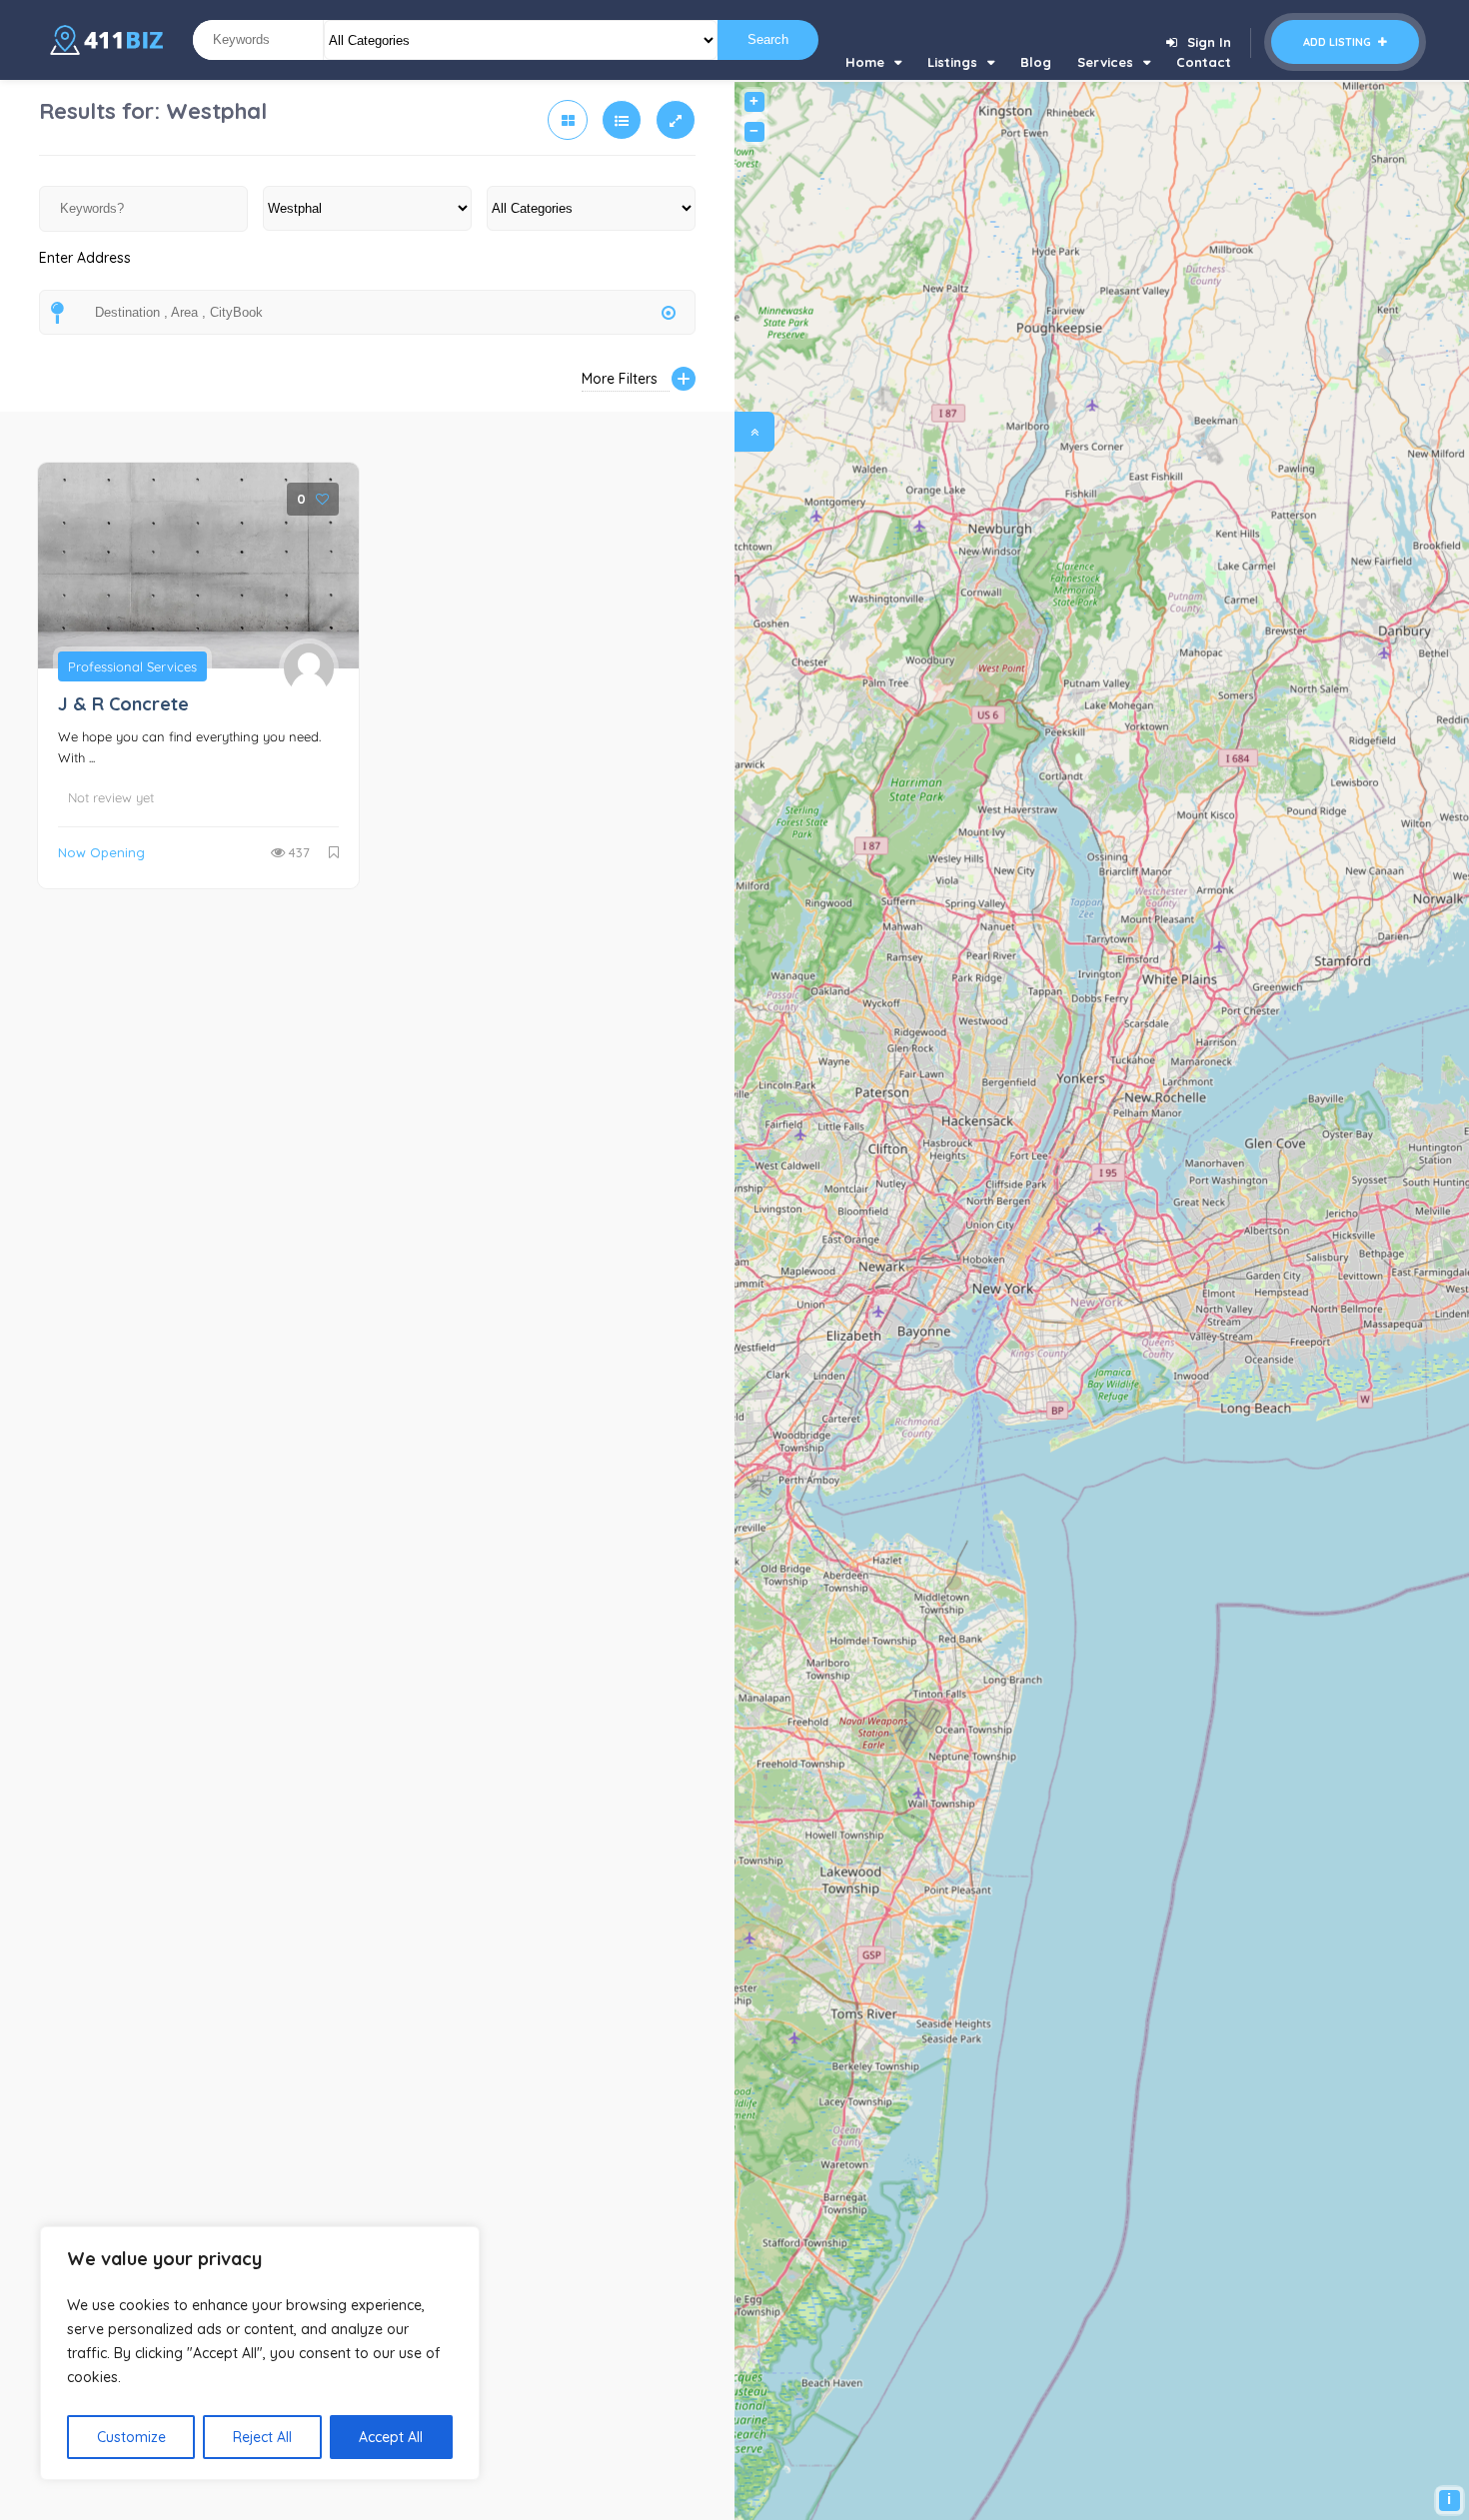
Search (768, 39)
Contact (1204, 62)
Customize (131, 2437)
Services (1105, 62)
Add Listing (1339, 42)
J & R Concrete (123, 704)
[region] (260, 2353)
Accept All (391, 2437)
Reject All (262, 2437)
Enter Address (85, 258)
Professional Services (132, 666)
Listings (952, 62)
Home (865, 62)
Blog (1036, 62)
